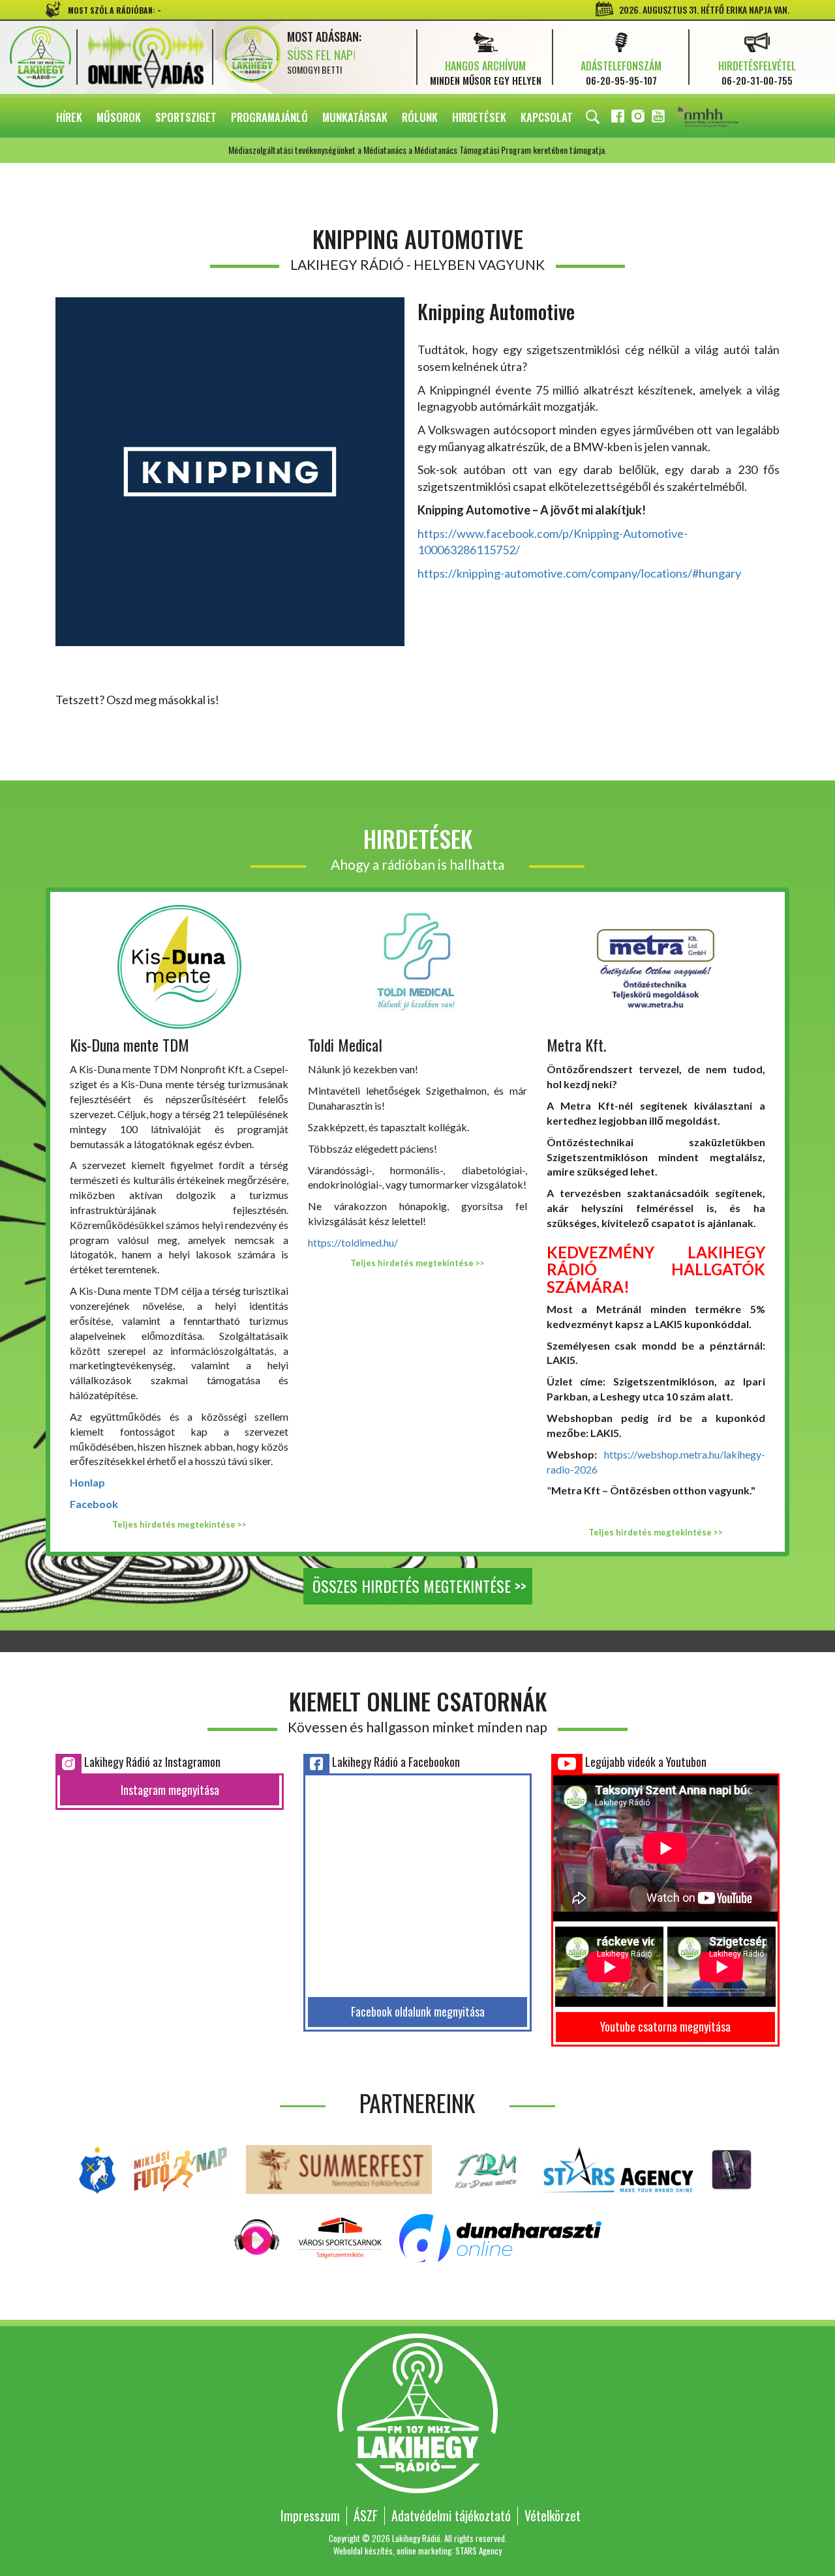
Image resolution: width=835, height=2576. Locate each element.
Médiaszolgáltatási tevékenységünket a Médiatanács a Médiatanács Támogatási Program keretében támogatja (726, 118)
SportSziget (186, 117)
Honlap (87, 1482)
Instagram (639, 118)
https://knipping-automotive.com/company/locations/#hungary (579, 573)
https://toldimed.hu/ (353, 1242)
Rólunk (420, 117)
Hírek (69, 117)
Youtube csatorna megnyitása (665, 2026)
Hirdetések (479, 117)
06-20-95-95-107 (621, 80)
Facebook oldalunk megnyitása (418, 2011)
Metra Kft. (576, 1044)
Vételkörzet (553, 2515)
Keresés (593, 117)
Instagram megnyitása (170, 1790)
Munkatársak (355, 117)
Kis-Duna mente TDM (129, 1044)
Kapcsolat (547, 117)
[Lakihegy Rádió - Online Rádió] (257, 2237)
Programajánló (269, 117)
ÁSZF (366, 2515)
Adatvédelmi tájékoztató (451, 2515)
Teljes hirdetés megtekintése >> (179, 1524)
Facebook (619, 118)
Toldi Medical (345, 1044)
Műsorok (119, 117)
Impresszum (310, 2515)
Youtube (660, 118)
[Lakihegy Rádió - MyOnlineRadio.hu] (732, 2168)
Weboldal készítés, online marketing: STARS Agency (417, 2551)
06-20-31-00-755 (757, 80)
